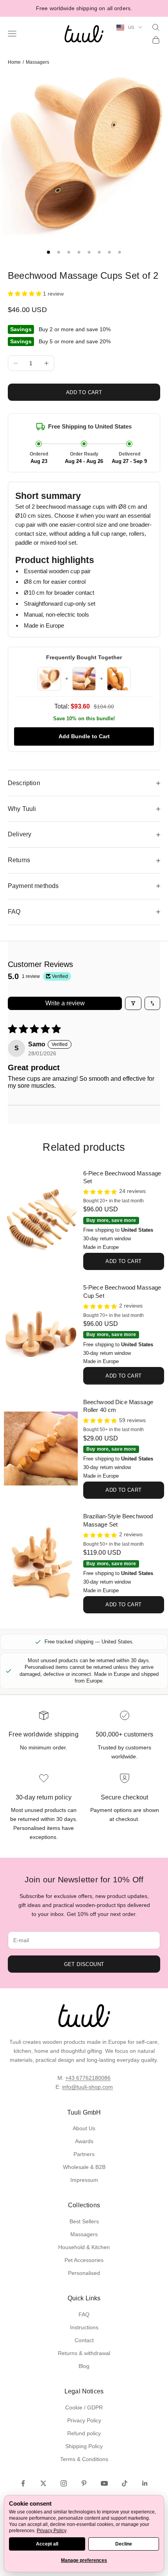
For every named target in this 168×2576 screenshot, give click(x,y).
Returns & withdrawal (84, 2353)
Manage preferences (84, 2560)
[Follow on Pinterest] (84, 2483)
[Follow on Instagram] (64, 2483)
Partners (84, 2154)
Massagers (38, 62)
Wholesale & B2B (84, 2167)
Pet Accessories (84, 2260)
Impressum (84, 2180)
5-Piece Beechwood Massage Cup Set (122, 1292)
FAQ (84, 2314)
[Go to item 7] (109, 252)
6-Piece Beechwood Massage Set (122, 1177)
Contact (84, 2340)
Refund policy (84, 2433)
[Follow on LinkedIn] (145, 2483)
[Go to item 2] (59, 252)
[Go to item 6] (99, 252)
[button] (25, 294)
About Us (84, 2128)
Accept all (47, 2544)
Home (14, 62)
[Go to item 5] (89, 252)
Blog (84, 2366)
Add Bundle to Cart (84, 736)
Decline (124, 2544)
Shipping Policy (84, 2446)
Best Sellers (84, 2221)
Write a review (65, 1003)
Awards (84, 2141)
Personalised (84, 2273)
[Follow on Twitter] (43, 2483)
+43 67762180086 (88, 2078)
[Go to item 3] (69, 252)
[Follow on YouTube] (104, 2483)
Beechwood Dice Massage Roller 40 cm (118, 1406)
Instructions (84, 2327)
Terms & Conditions (84, 2459)
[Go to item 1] (48, 252)
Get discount (84, 1964)
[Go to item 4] (79, 252)
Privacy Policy (84, 2420)
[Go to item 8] (120, 252)
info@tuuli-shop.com (88, 2087)
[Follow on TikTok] (125, 2483)
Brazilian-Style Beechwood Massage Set (118, 1520)
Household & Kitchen (84, 2247)
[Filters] (133, 1003)
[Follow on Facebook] (23, 2483)
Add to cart (84, 392)
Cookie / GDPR (84, 2407)
